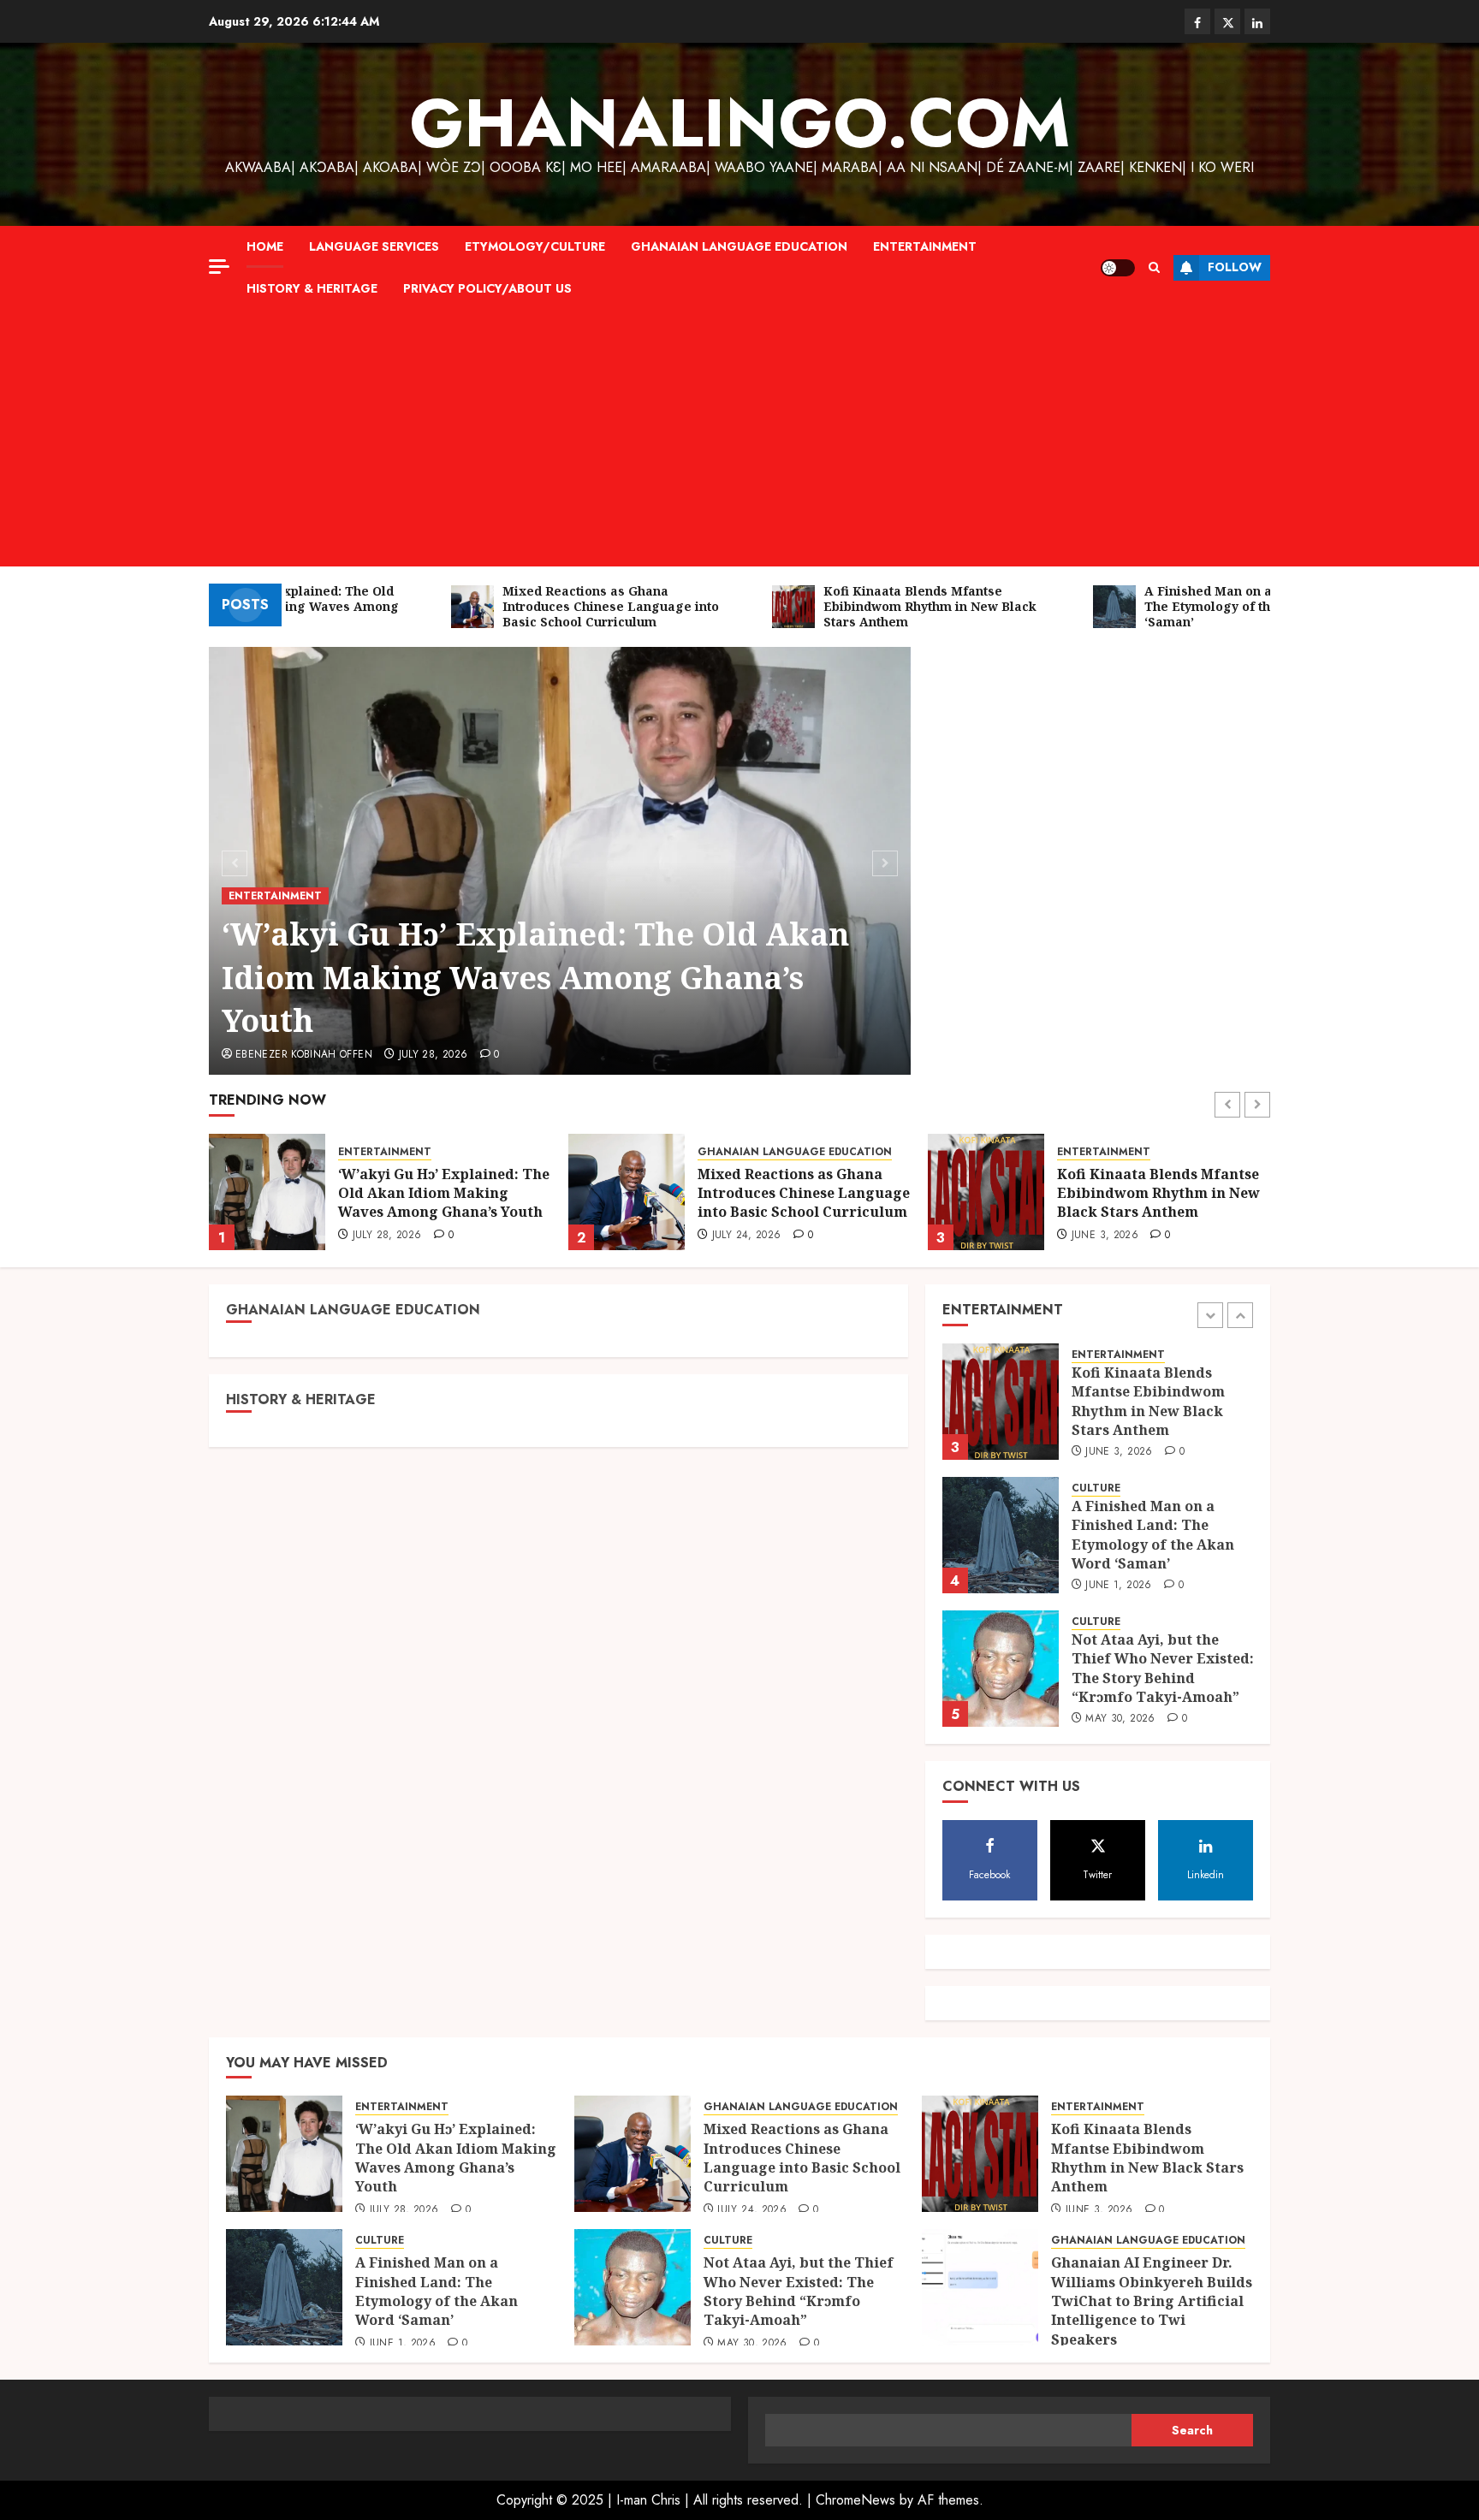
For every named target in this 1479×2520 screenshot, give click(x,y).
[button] (1154, 267)
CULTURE (1081, 1152)
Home (265, 246)
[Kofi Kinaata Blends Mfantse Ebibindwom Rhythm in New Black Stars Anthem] (627, 1192)
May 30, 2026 (1120, 1598)
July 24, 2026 (387, 1236)
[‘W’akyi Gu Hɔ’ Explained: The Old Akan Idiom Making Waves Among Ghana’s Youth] (1001, 1681)
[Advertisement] (739, 438)
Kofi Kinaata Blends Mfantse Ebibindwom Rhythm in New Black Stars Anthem (799, 1193)
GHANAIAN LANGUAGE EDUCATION (739, 246)
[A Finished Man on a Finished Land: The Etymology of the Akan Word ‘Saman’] (986, 1192)
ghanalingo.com (740, 123)
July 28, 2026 (434, 1055)
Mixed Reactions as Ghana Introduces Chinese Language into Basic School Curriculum (444, 1193)
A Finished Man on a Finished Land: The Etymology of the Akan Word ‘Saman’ (1161, 1193)
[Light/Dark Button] (1118, 268)
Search (1192, 2430)
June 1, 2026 (1105, 1236)
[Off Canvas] (219, 267)
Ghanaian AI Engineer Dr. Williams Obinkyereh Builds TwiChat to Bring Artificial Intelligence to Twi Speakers (1152, 2301)
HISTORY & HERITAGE (312, 288)
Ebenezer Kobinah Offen (304, 1055)
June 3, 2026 (745, 1236)
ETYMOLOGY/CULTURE (535, 246)
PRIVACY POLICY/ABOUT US (487, 288)
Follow (1235, 267)
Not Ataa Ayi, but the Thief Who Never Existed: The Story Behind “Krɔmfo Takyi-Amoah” (1163, 1548)
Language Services (374, 246)
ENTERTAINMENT (925, 246)
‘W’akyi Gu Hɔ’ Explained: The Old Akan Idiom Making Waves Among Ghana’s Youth (535, 977)
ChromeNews (855, 2500)
